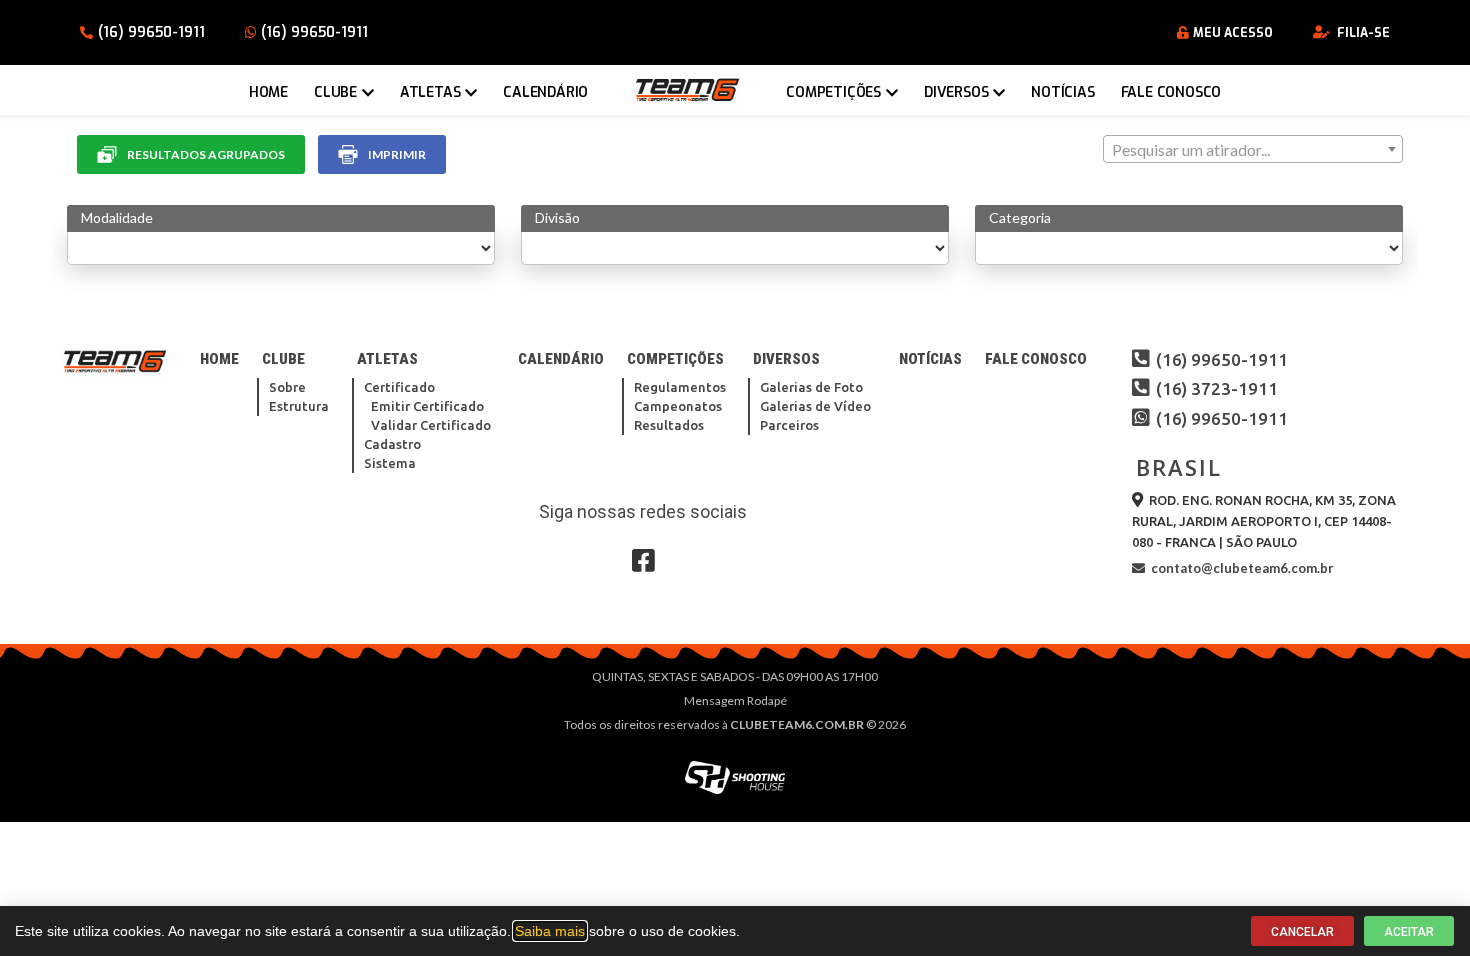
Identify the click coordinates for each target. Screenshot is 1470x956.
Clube (335, 92)
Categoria (1020, 217)
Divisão (557, 217)
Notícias (1062, 92)
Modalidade (117, 217)
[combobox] (1253, 149)
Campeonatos (678, 406)
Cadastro (392, 444)
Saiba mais (550, 931)
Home (268, 92)
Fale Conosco (1171, 92)
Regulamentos (680, 387)
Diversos (956, 92)
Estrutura (299, 406)
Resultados (669, 425)
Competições (833, 92)
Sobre (287, 387)
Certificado (399, 387)
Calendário (545, 92)
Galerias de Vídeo (815, 406)
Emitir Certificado (427, 406)
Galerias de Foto (811, 387)
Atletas (430, 92)
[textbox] (1253, 150)
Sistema (390, 463)
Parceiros (789, 425)
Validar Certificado (431, 425)
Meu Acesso (1233, 33)
